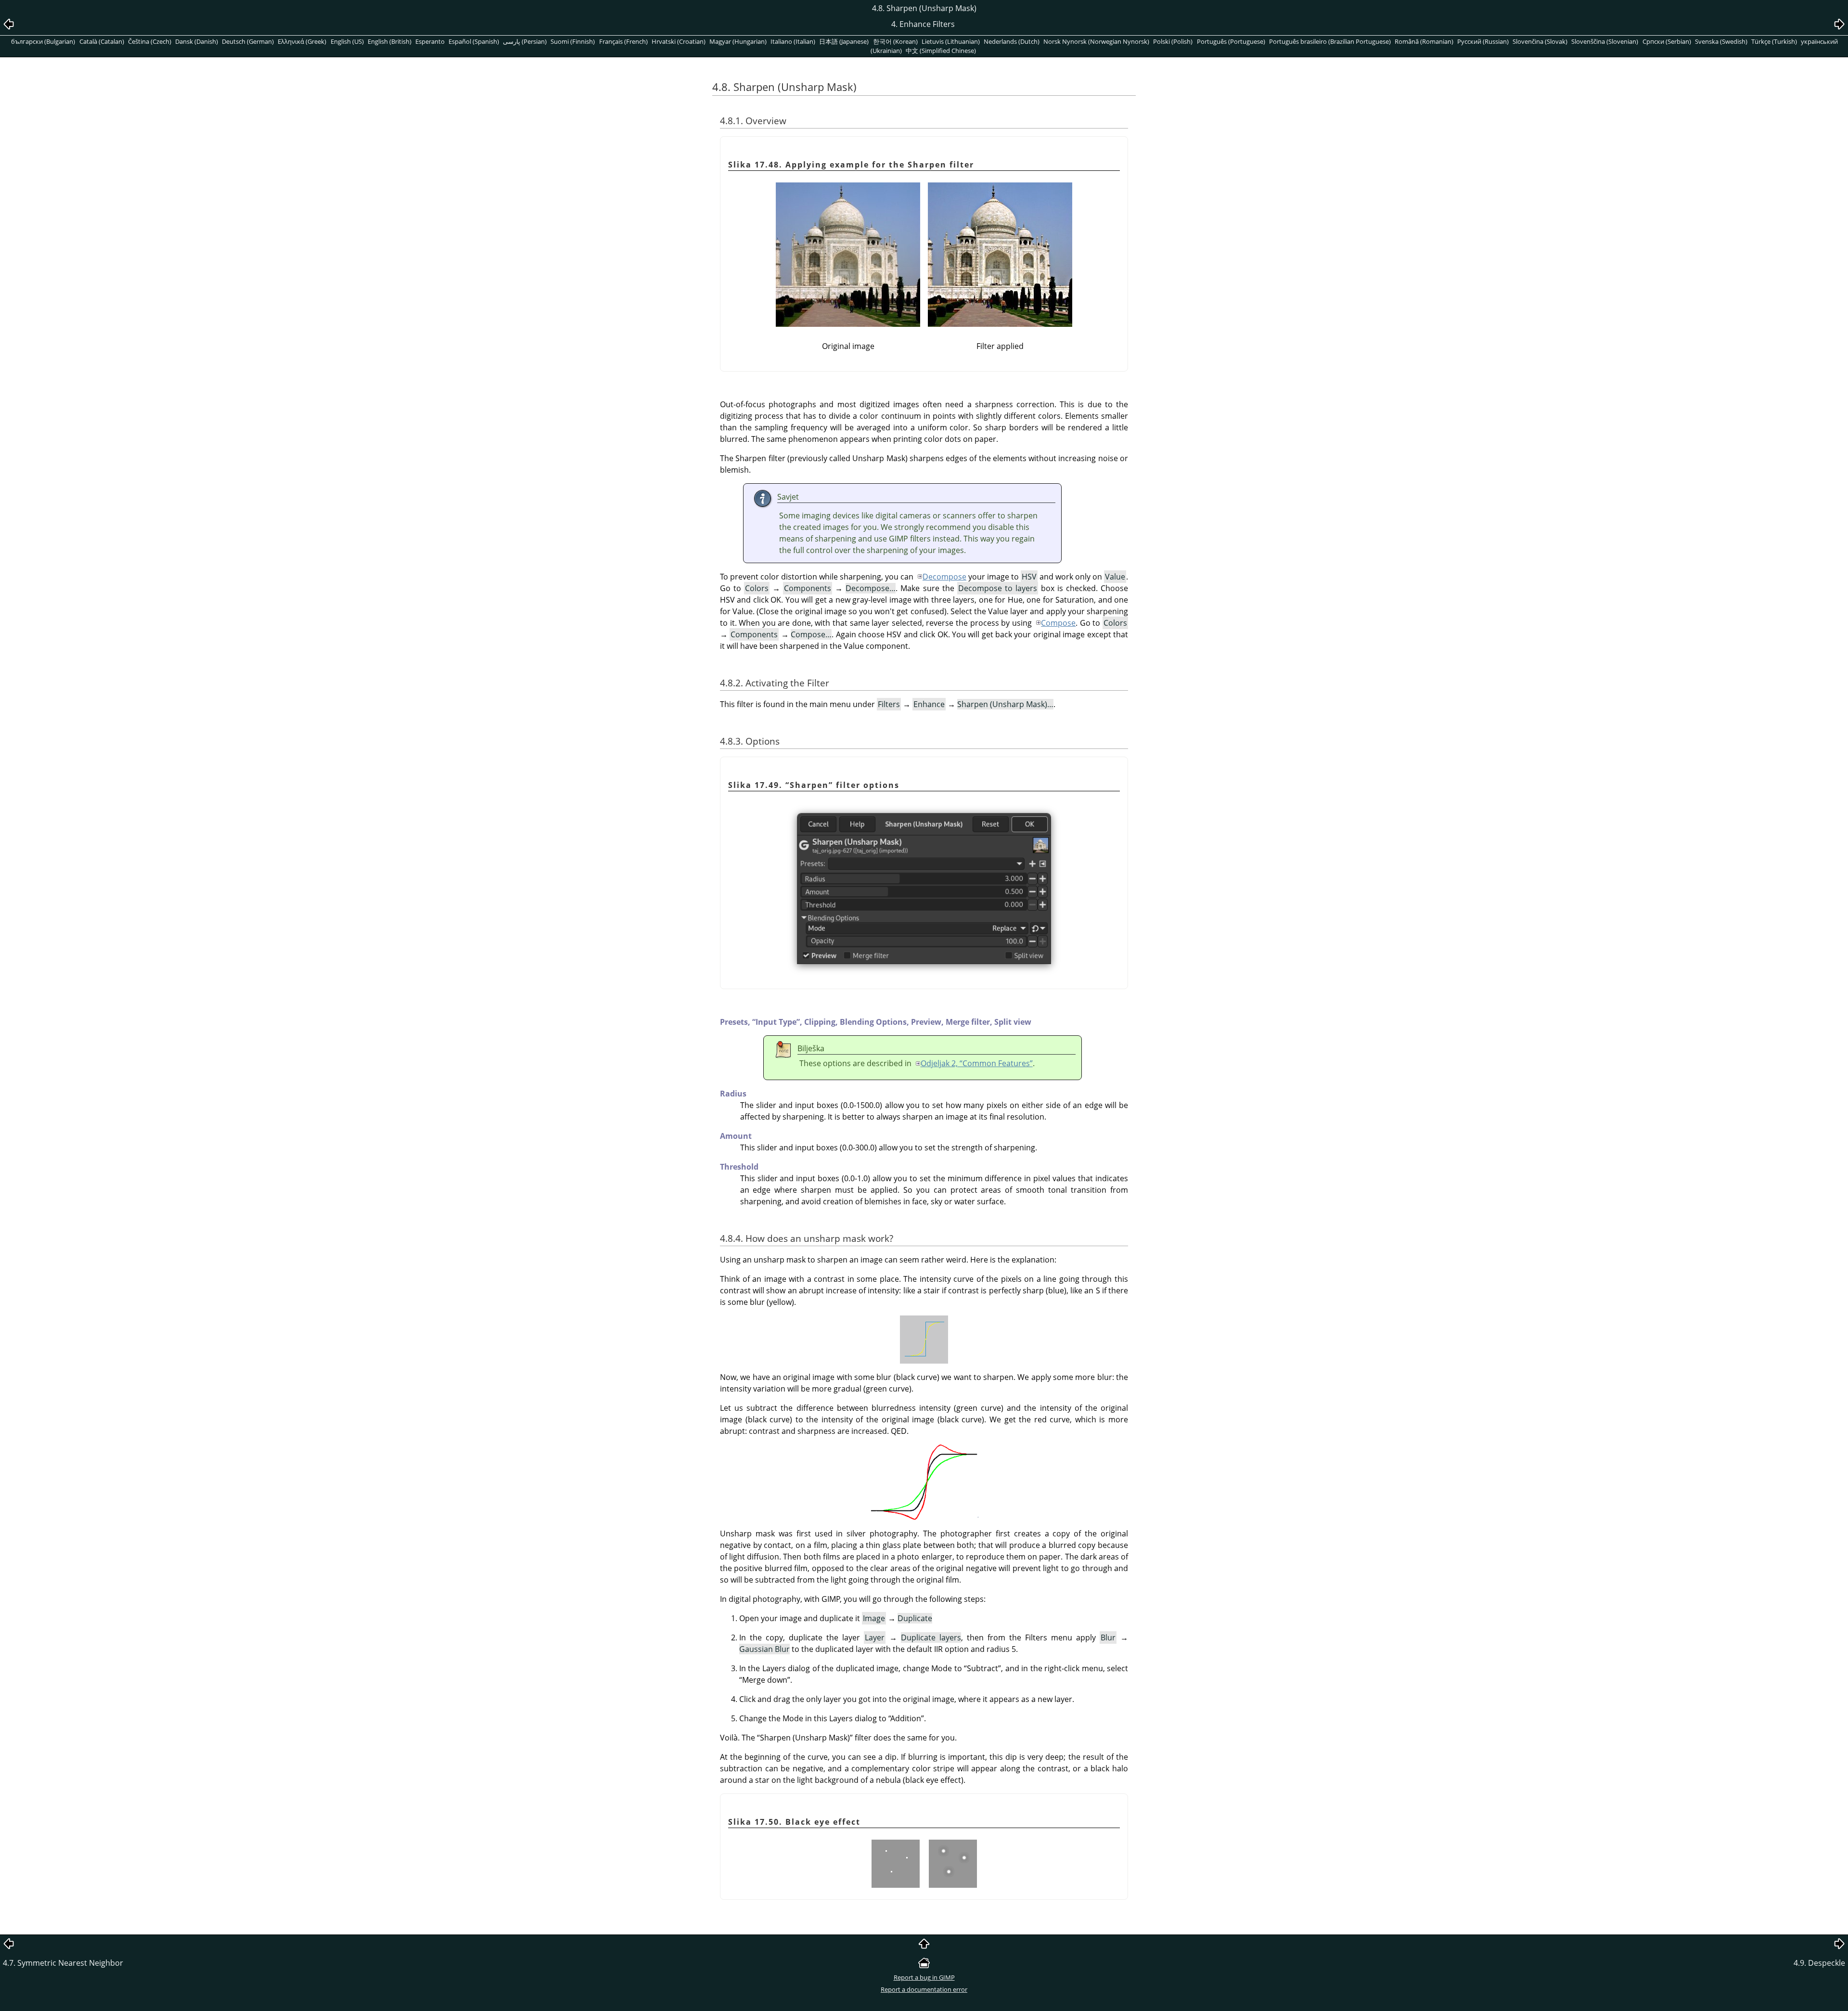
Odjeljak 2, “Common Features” (977, 1063)
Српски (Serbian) (1667, 41)
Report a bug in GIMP (924, 1977)
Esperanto (430, 41)
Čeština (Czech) (150, 41)
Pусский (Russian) (1483, 41)
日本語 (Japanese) (844, 41)
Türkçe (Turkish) (1774, 41)
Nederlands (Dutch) (1012, 41)
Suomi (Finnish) (573, 41)
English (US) (347, 41)
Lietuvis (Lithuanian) (951, 41)
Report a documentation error (924, 1989)
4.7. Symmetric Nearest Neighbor (63, 1963)
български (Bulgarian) (43, 41)
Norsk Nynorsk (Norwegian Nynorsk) (1096, 41)
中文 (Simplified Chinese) (941, 51)
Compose (1058, 623)
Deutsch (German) (248, 41)
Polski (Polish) (1173, 41)
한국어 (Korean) (895, 41)
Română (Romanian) (1424, 41)
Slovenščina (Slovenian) (1605, 41)
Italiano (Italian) (793, 41)
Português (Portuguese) (1231, 41)
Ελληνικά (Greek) (302, 41)
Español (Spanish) (474, 41)
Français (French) (623, 41)
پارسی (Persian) (525, 41)
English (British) (390, 41)
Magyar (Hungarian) (738, 41)
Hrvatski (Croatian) (679, 41)
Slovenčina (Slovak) (1540, 41)
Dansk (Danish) (197, 41)
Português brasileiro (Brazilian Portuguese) (1330, 41)
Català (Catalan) (102, 41)
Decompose (944, 577)
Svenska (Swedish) (1721, 41)
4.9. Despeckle (1819, 1963)
